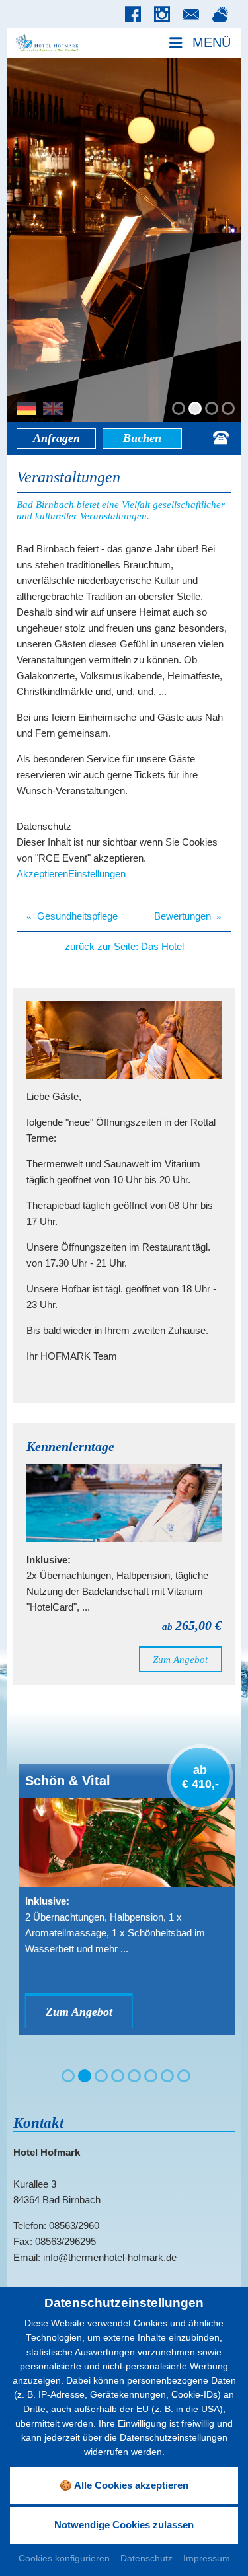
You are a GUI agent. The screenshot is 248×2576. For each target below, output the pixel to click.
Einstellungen (97, 874)
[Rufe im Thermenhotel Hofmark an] (221, 438)
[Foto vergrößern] (124, 240)
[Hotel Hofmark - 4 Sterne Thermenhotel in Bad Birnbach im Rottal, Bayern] (48, 42)
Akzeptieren (42, 874)
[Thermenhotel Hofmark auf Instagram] (165, 15)
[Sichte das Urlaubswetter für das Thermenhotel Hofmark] (224, 15)
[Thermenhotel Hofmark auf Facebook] (136, 15)
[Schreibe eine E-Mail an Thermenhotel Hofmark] (194, 15)
